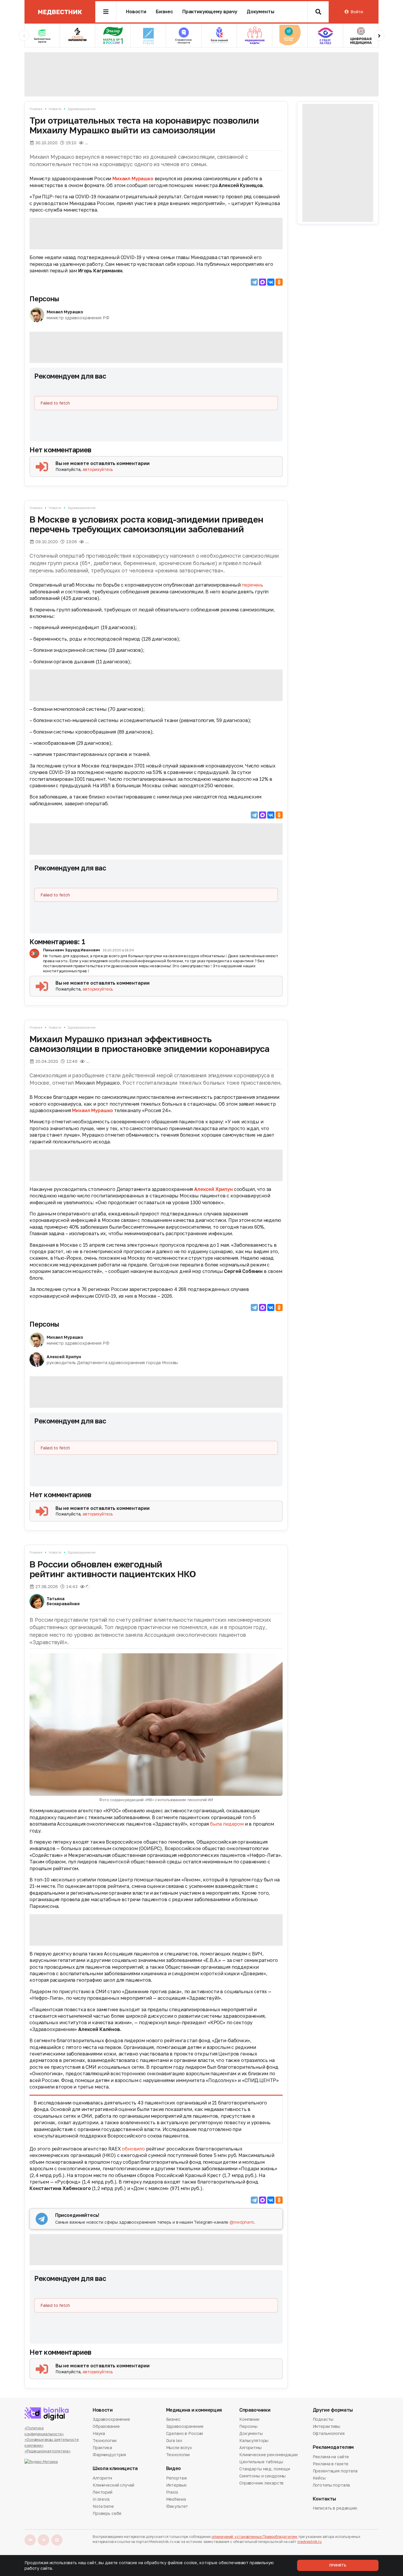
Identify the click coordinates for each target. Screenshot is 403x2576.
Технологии (105, 2440)
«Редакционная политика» (47, 2451)
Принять (338, 2565)
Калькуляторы (254, 2440)
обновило (133, 2149)
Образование (106, 2426)
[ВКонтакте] (271, 282)
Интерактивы (326, 2426)
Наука (99, 2433)
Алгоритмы (250, 2447)
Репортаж (177, 2478)
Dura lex (174, 2440)
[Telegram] (254, 282)
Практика (102, 2447)
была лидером (227, 1824)
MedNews (176, 2499)
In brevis (101, 2499)
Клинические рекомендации (268, 2455)
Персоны (44, 299)
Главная (36, 109)
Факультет (177, 2506)
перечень (252, 585)
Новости (136, 12)
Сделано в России (185, 2433)
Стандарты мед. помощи (265, 2469)
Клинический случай (113, 2485)
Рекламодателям (333, 2447)
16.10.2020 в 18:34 (118, 950)
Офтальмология (329, 2433)
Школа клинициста (115, 2468)
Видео (173, 2468)
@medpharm (242, 2222)
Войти (357, 12)
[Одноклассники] (279, 282)
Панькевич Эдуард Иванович (72, 950)
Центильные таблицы (261, 2462)
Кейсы (319, 2478)
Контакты (324, 2499)
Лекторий (103, 2492)
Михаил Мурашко (133, 179)
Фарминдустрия (109, 2455)
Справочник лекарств (261, 2483)
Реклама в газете (331, 2464)
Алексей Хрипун (213, 1189)
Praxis (172, 2492)
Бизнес (164, 12)
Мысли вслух (179, 2447)
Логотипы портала (331, 2485)
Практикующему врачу (210, 12)
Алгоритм (102, 2478)
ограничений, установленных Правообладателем (254, 2537)
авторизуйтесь (98, 469)
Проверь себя (107, 2513)
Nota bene (103, 2506)
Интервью (176, 2485)
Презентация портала (335, 2471)
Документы (261, 12)
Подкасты (323, 2420)
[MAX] (263, 282)
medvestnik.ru (309, 2542)
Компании (249, 2420)
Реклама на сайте (331, 2457)
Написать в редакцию (335, 2508)
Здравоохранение (81, 109)
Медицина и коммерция (194, 2410)
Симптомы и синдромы (262, 2476)
